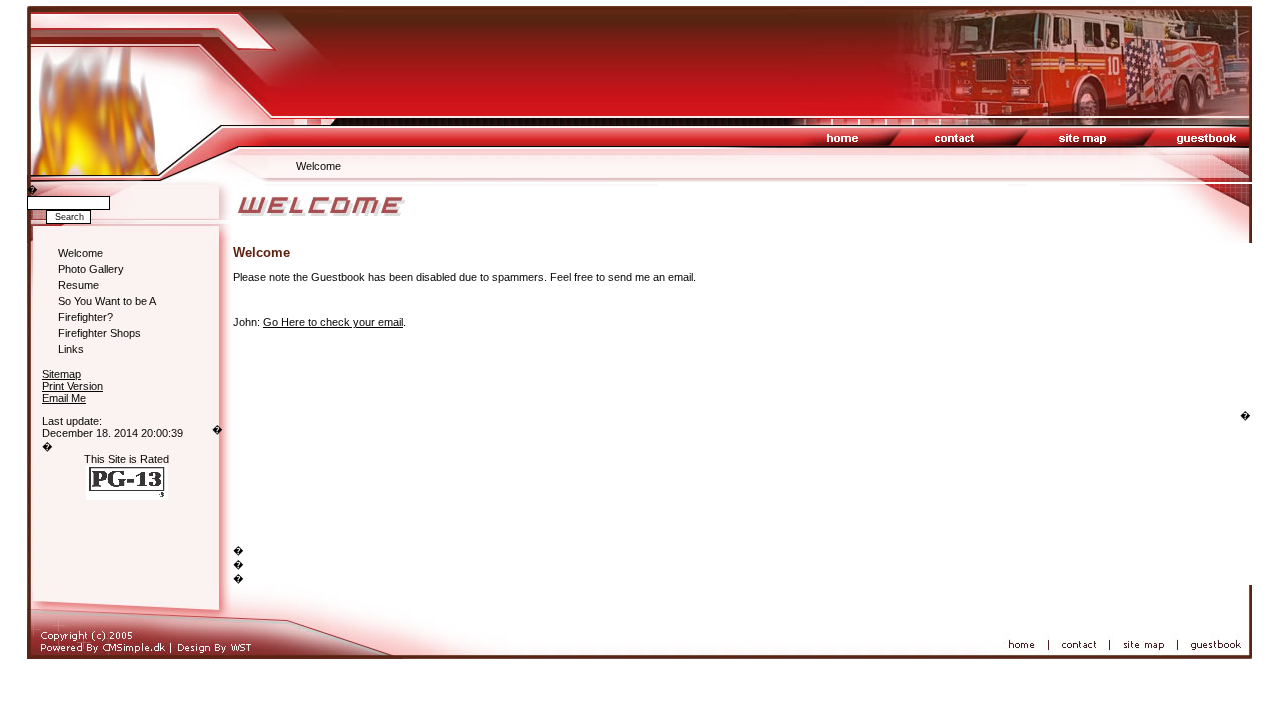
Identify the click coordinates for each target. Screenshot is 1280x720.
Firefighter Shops (99, 333)
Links (71, 349)
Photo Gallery (91, 269)
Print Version (72, 386)
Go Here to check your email (333, 322)
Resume (78, 285)
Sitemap (61, 374)
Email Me (64, 398)
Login (55, 409)
